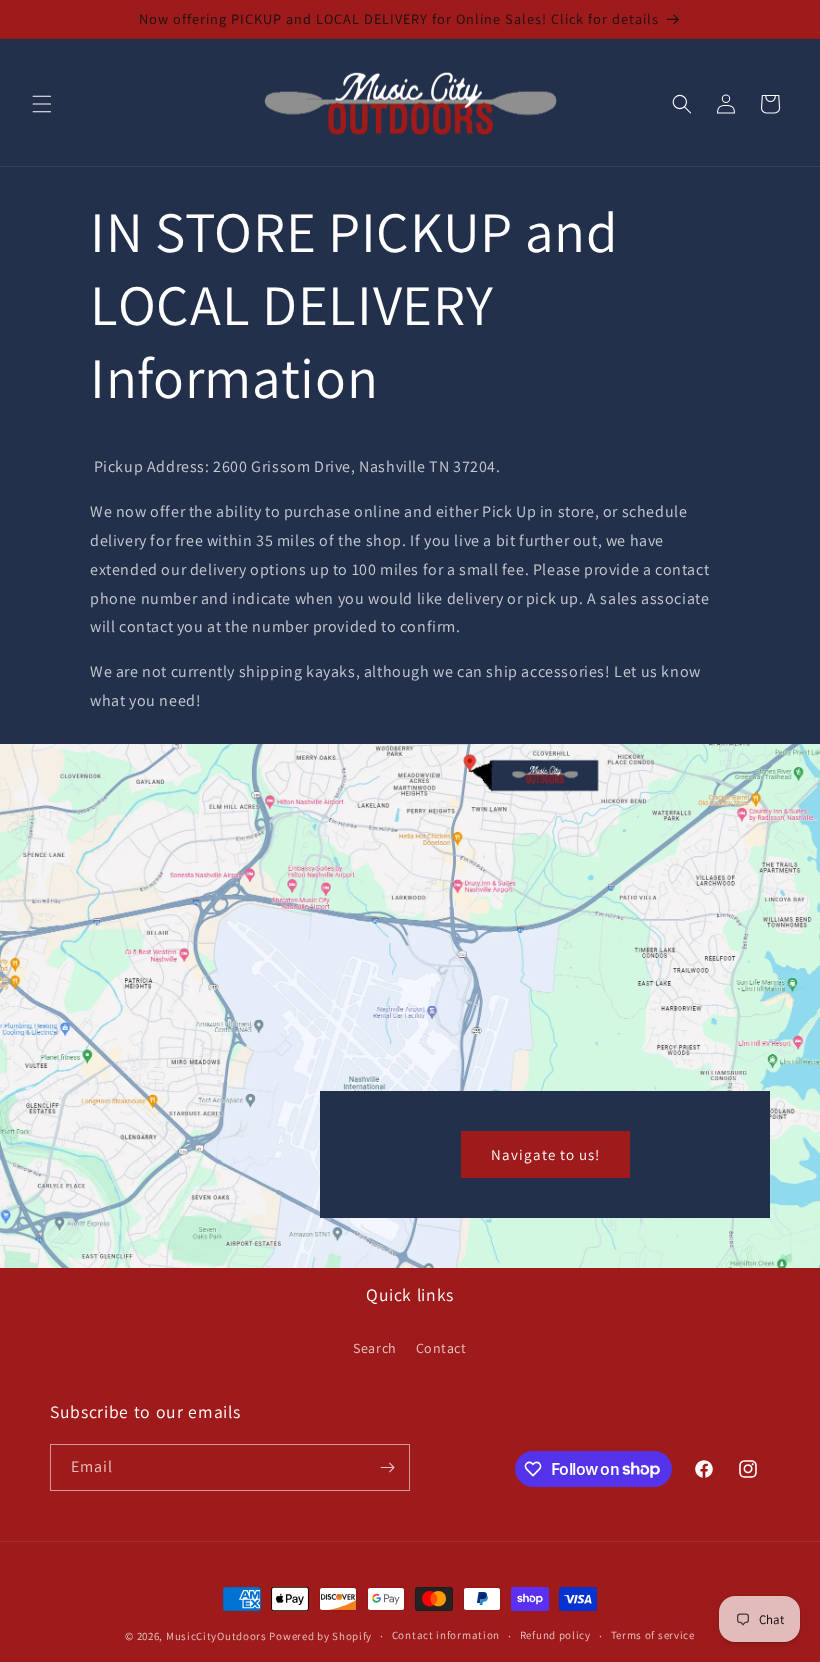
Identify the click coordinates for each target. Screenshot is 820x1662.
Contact (441, 1348)
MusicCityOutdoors (216, 1636)
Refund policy (555, 1635)
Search (375, 1348)
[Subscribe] (387, 1467)
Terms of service (653, 1635)
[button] (42, 104)
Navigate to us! (545, 1153)
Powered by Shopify (320, 1636)
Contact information (446, 1635)
